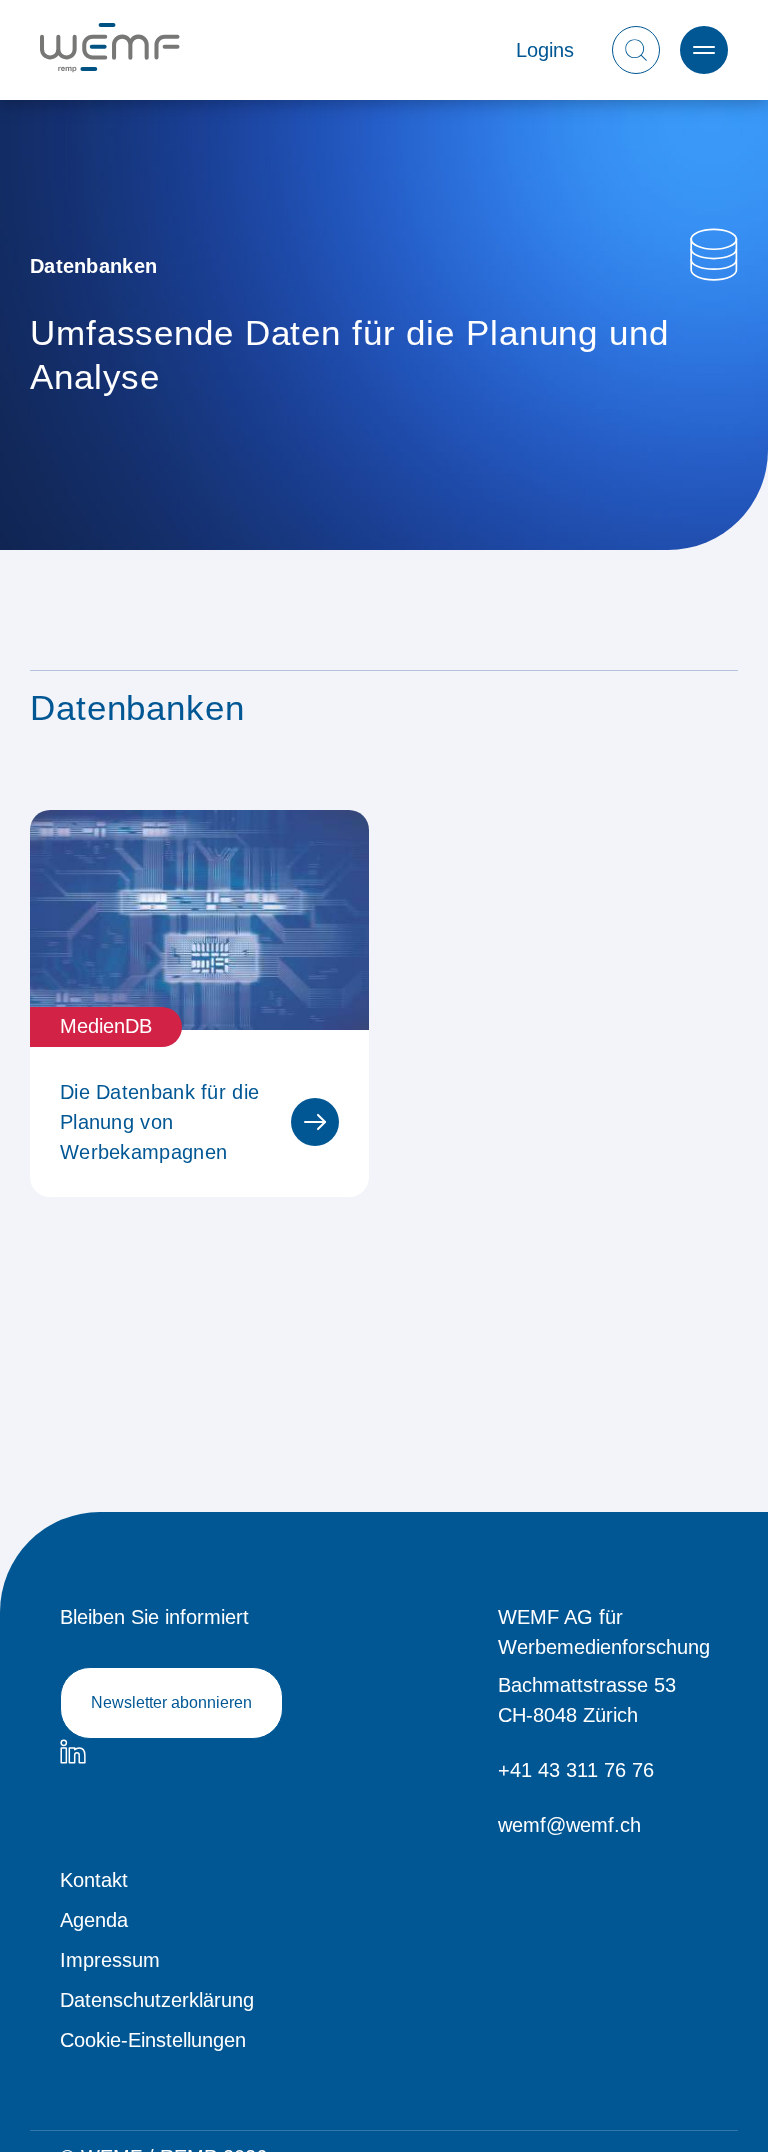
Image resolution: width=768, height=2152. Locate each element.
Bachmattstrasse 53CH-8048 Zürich (587, 1700)
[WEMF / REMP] (110, 50)
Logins (545, 50)
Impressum (110, 1960)
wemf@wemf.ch (569, 1825)
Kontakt (94, 1880)
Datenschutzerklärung (157, 2000)
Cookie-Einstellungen (153, 2040)
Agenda (94, 1920)
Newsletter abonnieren (171, 1702)
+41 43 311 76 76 (576, 1770)
